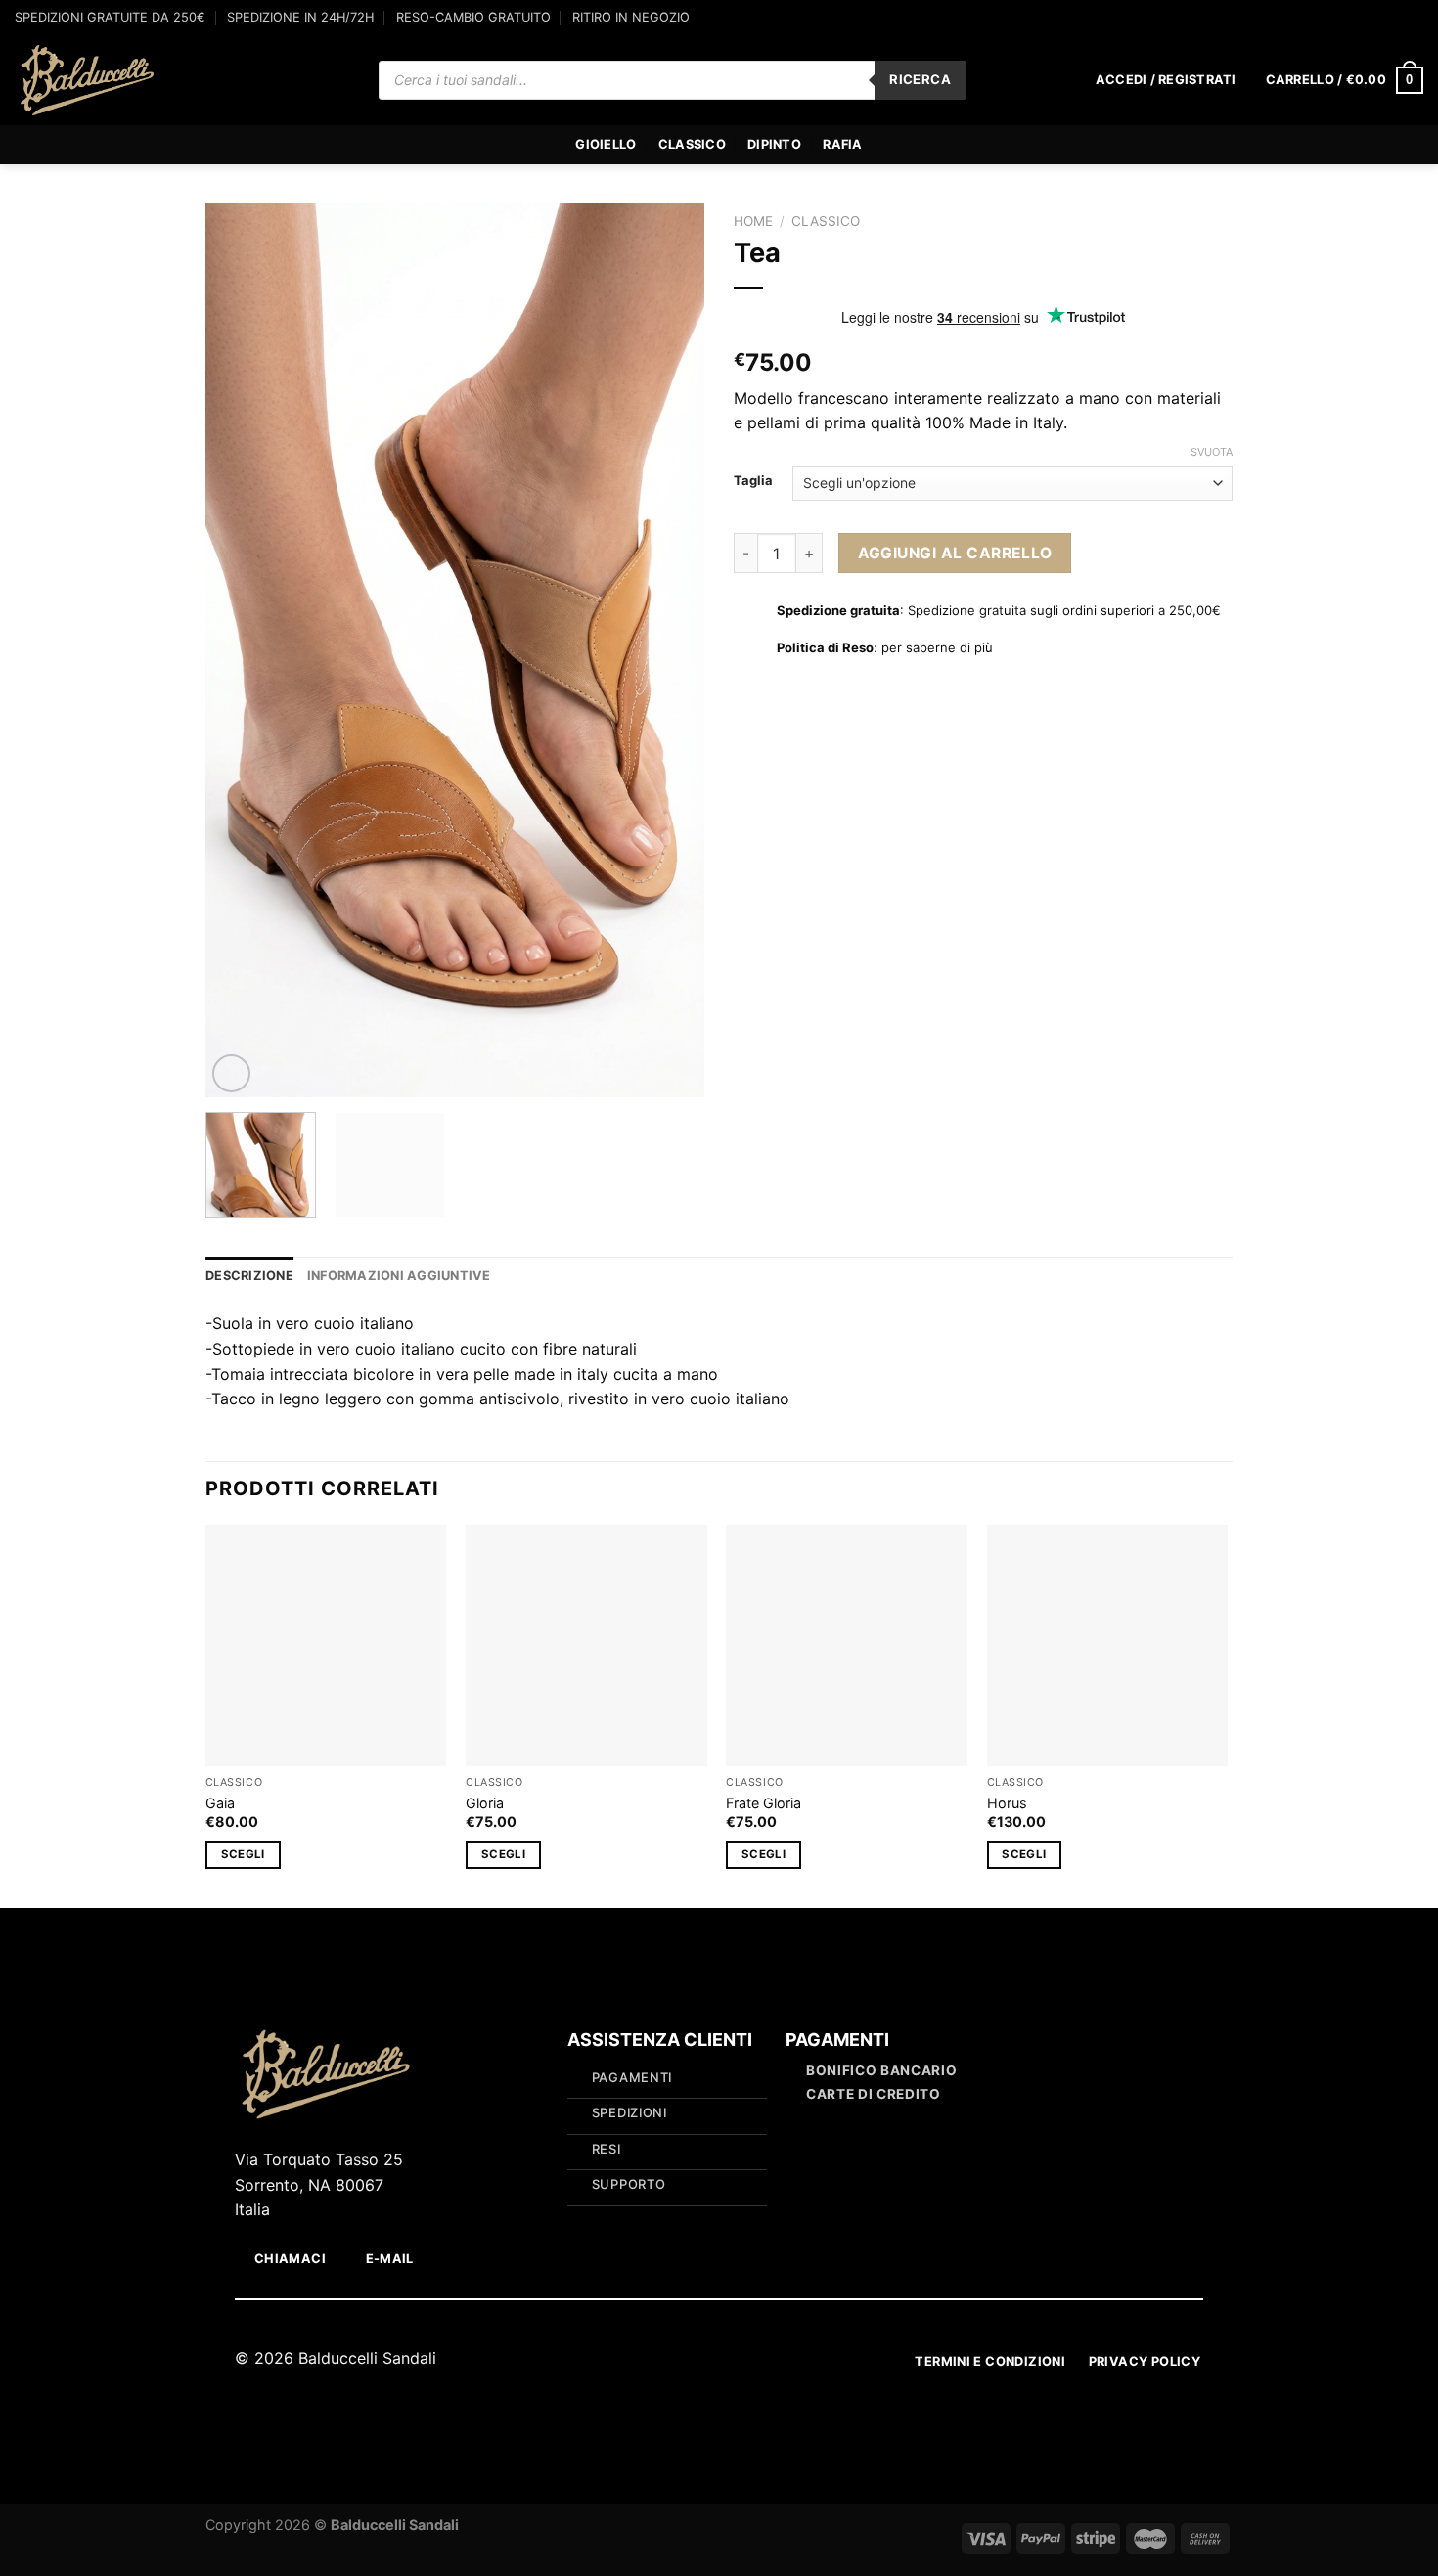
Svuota (1212, 452)
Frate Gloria (764, 1803)
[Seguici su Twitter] (731, 2360)
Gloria (485, 1803)
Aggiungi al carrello (955, 553)
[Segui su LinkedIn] (755, 2360)
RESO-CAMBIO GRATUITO (473, 17)
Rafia (842, 144)
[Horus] (1108, 1645)
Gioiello (606, 144)
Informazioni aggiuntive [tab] (399, 1276)
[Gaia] (326, 1645)
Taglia (753, 481)
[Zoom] (231, 1073)
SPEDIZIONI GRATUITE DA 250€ (110, 17)
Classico (692, 144)
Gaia (220, 1803)
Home (753, 221)
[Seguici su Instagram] (1414, 25)
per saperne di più (937, 647)
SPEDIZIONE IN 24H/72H (300, 17)
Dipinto (774, 144)
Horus (1007, 1803)
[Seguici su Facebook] (1395, 25)
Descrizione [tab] (249, 1276)
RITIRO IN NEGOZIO (631, 17)
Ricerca (920, 79)
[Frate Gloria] (847, 1645)
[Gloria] (586, 1645)
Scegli (243, 1854)
